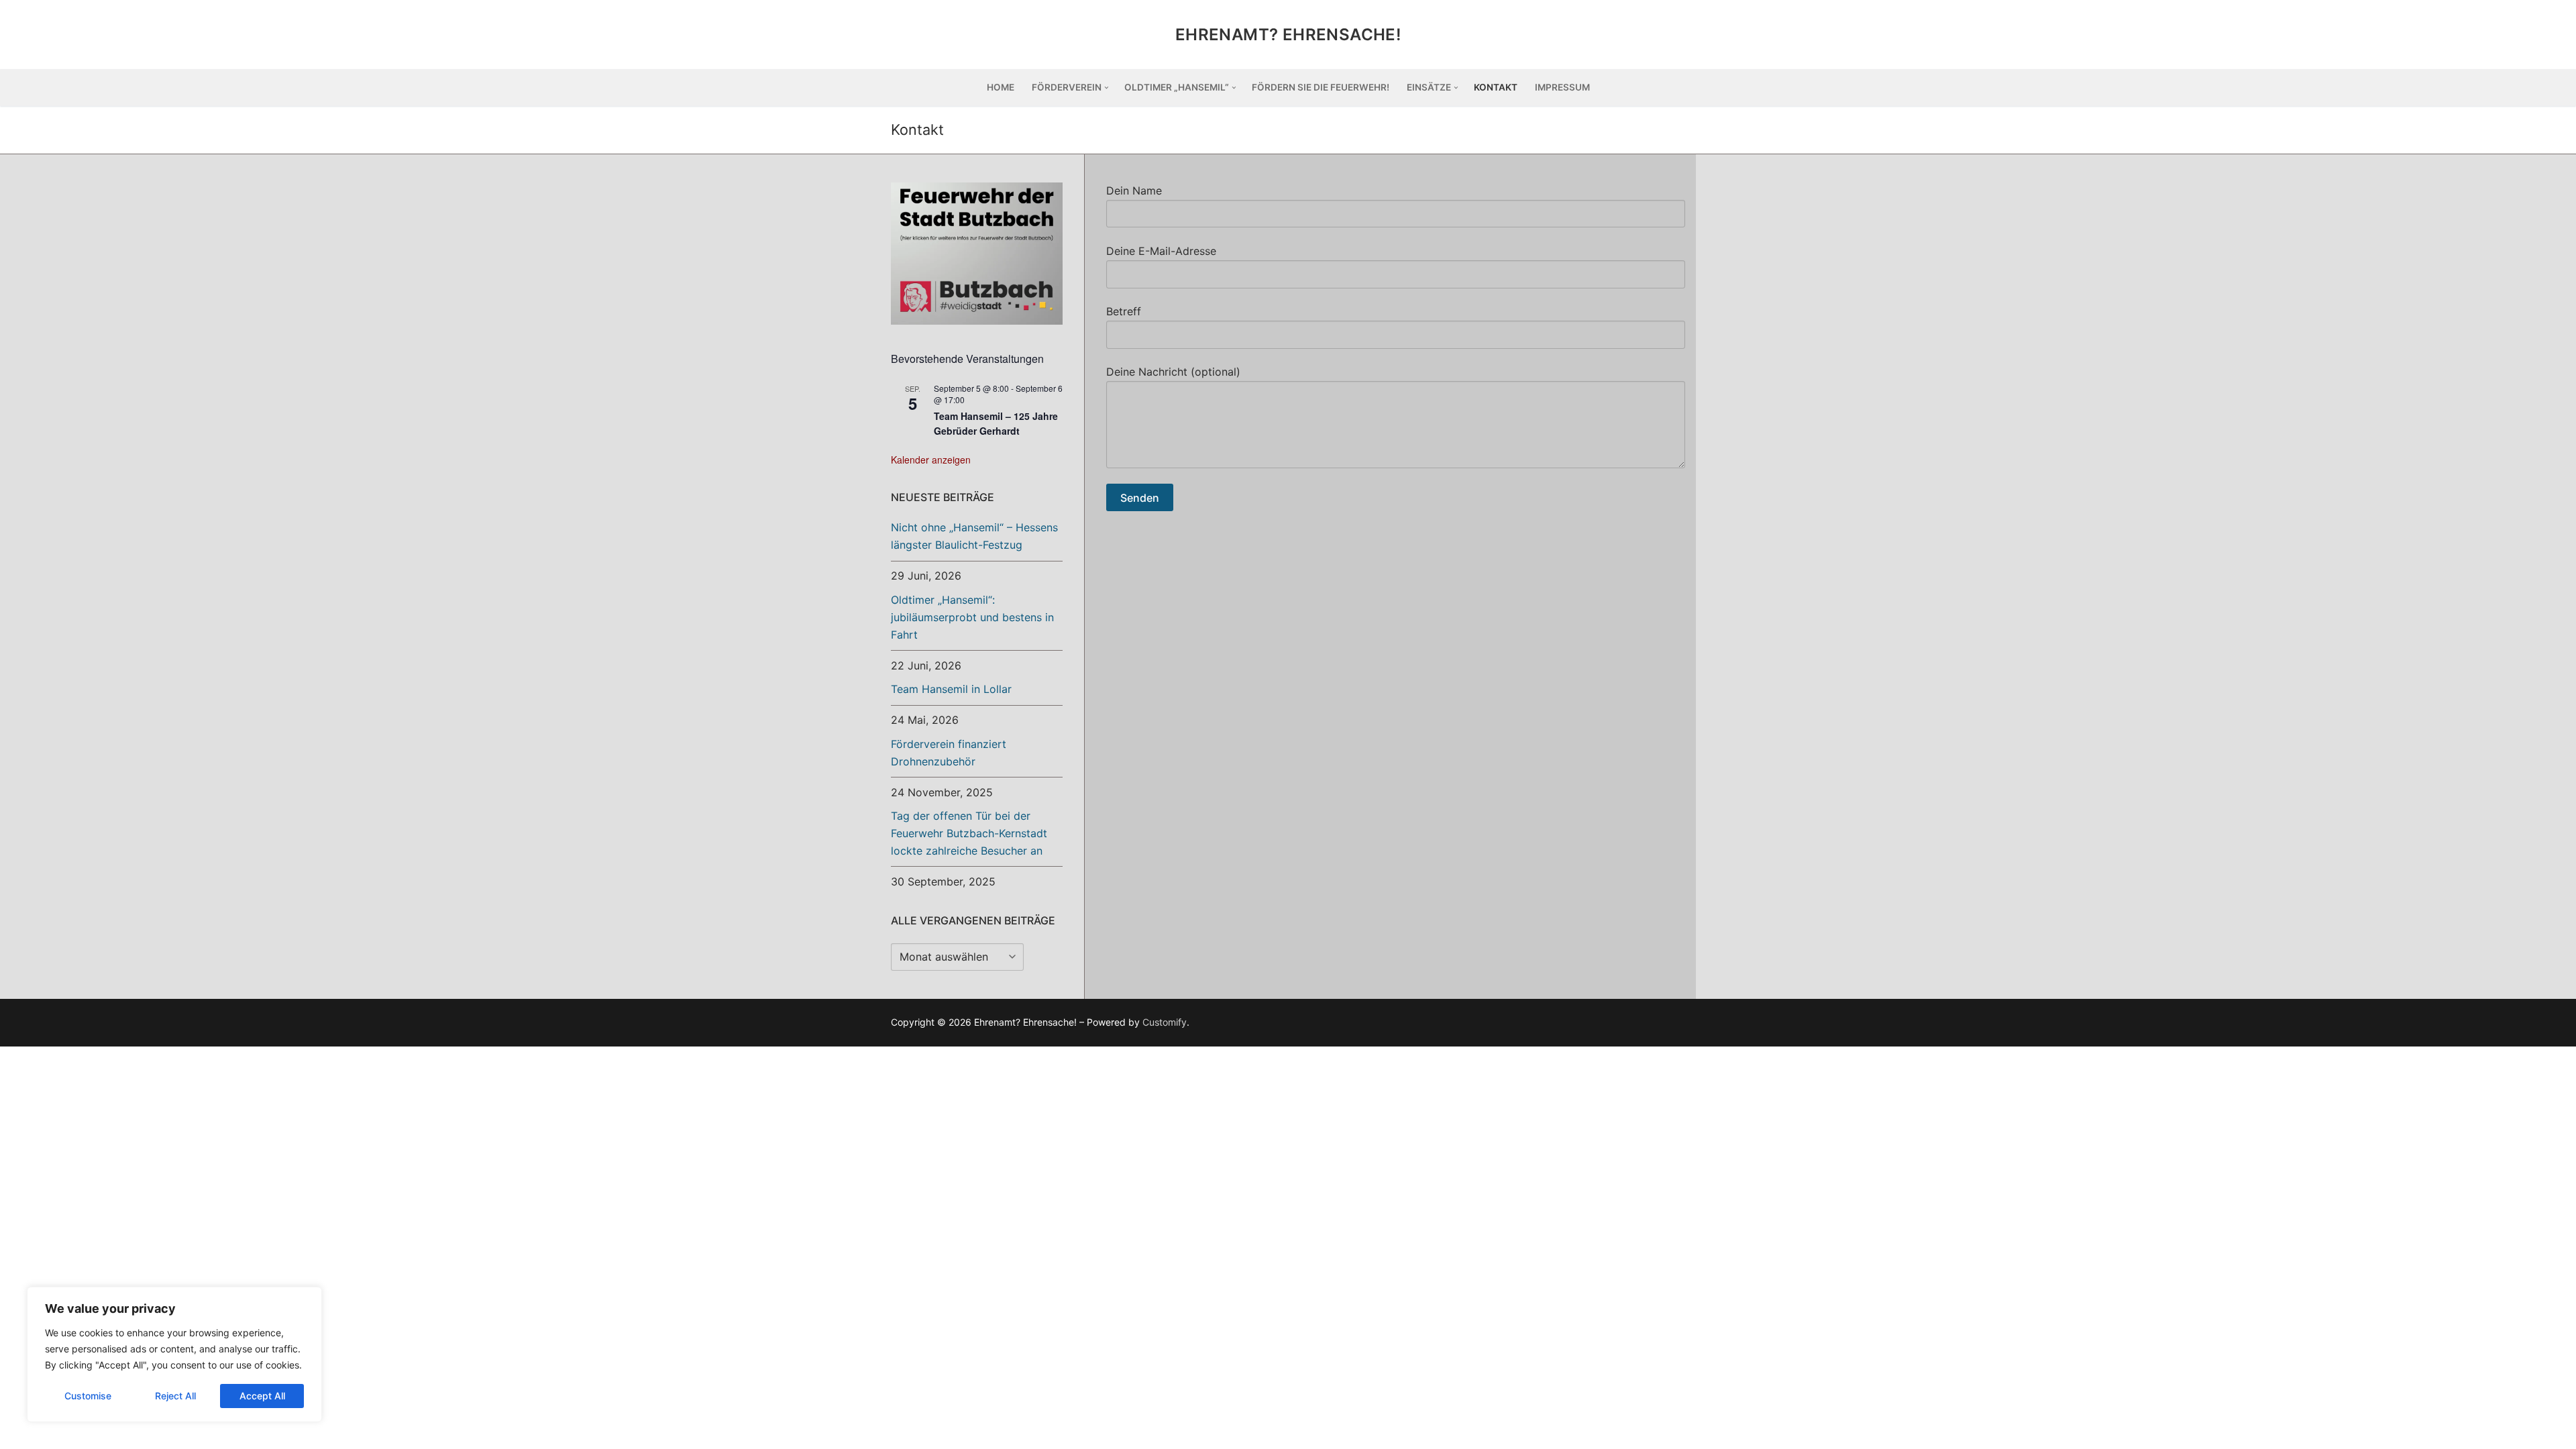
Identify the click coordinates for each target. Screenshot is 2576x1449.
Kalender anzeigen (931, 460)
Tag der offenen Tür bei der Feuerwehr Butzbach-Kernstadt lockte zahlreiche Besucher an (969, 833)
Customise (88, 1396)
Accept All (262, 1396)
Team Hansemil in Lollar (951, 689)
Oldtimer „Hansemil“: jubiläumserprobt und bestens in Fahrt (972, 617)
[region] (174, 1354)
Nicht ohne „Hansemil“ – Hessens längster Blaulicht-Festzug (974, 536)
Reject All (175, 1396)
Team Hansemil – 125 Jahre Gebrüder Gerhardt (996, 424)
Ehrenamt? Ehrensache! (1288, 35)
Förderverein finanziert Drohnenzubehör (949, 753)
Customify (1165, 1022)
